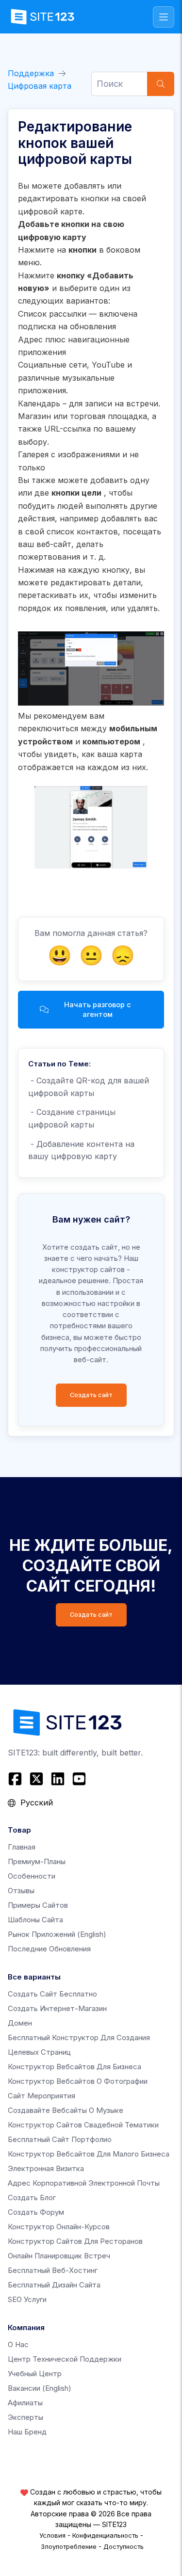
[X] (36, 1779)
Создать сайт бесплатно (52, 1994)
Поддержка (31, 73)
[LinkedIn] (58, 1779)
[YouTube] (79, 1779)
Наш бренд (27, 2432)
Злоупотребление (69, 2546)
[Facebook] (16, 1779)
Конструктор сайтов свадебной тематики (83, 2125)
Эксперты (25, 2417)
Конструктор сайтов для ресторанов (75, 2241)
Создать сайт (91, 1395)
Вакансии (40, 2388)
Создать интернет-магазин (57, 2008)
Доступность (124, 2546)
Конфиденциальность (105, 2535)
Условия (52, 2535)
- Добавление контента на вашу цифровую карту (81, 1150)
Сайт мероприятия (41, 2096)
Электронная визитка (46, 2168)
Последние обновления (49, 1949)
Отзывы (21, 1891)
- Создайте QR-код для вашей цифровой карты (89, 1087)
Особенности (32, 1876)
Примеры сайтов (38, 1905)
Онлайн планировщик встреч (59, 2256)
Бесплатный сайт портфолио (60, 2139)
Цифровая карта (40, 86)
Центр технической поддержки (65, 2359)
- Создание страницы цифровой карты (72, 1118)
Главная (22, 1847)
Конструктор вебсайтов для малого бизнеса (89, 2154)
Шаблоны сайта (35, 1920)
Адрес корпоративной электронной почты (84, 2183)
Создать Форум (36, 2212)
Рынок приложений (57, 1934)
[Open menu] (164, 17)
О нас (18, 2344)
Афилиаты (25, 2403)
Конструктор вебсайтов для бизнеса (74, 2067)
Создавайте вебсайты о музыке (66, 2110)
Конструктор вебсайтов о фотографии (78, 2081)
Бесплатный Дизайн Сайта (54, 2285)
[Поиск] (161, 84)
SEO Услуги (27, 2299)
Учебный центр (35, 2374)
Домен (20, 2023)
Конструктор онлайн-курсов (59, 2227)
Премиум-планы (37, 1861)
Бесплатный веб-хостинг (53, 2270)
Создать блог (32, 2198)
